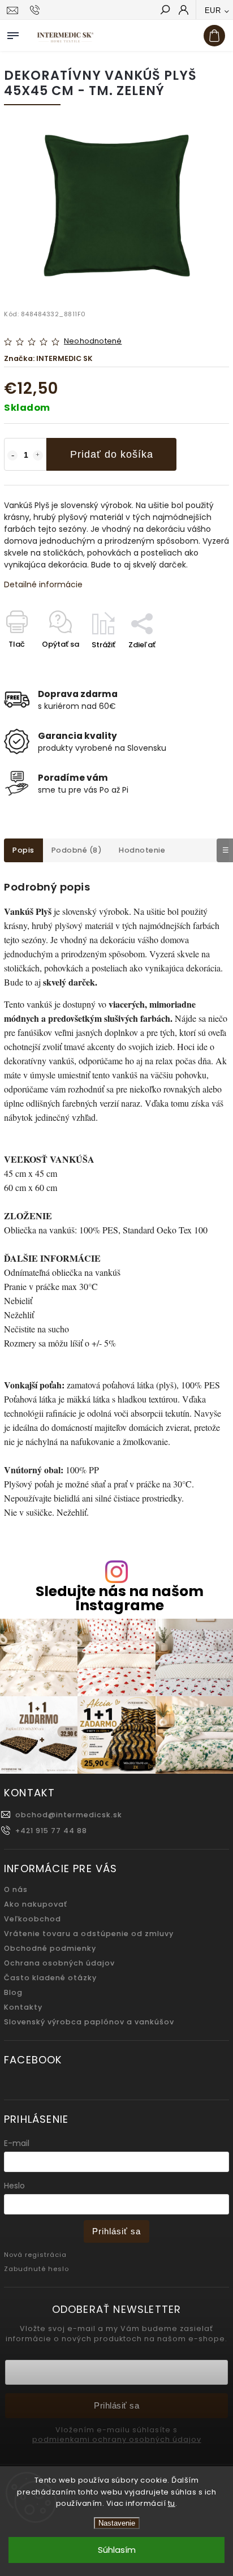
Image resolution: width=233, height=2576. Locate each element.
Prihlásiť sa (116, 2231)
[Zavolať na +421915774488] (36, 10)
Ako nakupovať (36, 1904)
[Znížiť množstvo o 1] (12, 455)
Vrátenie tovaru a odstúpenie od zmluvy (89, 1934)
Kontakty (23, 2007)
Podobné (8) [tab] (77, 850)
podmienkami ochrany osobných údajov (117, 2440)
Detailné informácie (43, 584)
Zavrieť (198, 665)
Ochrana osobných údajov (59, 1963)
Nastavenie (117, 2523)
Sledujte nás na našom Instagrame (120, 1598)
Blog (13, 1992)
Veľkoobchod (33, 1919)
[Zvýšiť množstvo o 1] (38, 455)
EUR (213, 10)
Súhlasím (117, 2550)
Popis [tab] (23, 850)
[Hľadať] (165, 11)
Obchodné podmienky (50, 1948)
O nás (16, 1889)
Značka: (48, 358)
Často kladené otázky (50, 1978)
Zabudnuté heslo (36, 2269)
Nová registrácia (35, 2255)
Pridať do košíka (112, 454)
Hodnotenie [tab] (142, 850)
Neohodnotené (93, 341)
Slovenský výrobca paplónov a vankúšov (89, 2022)
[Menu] (13, 33)
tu (172, 2503)
